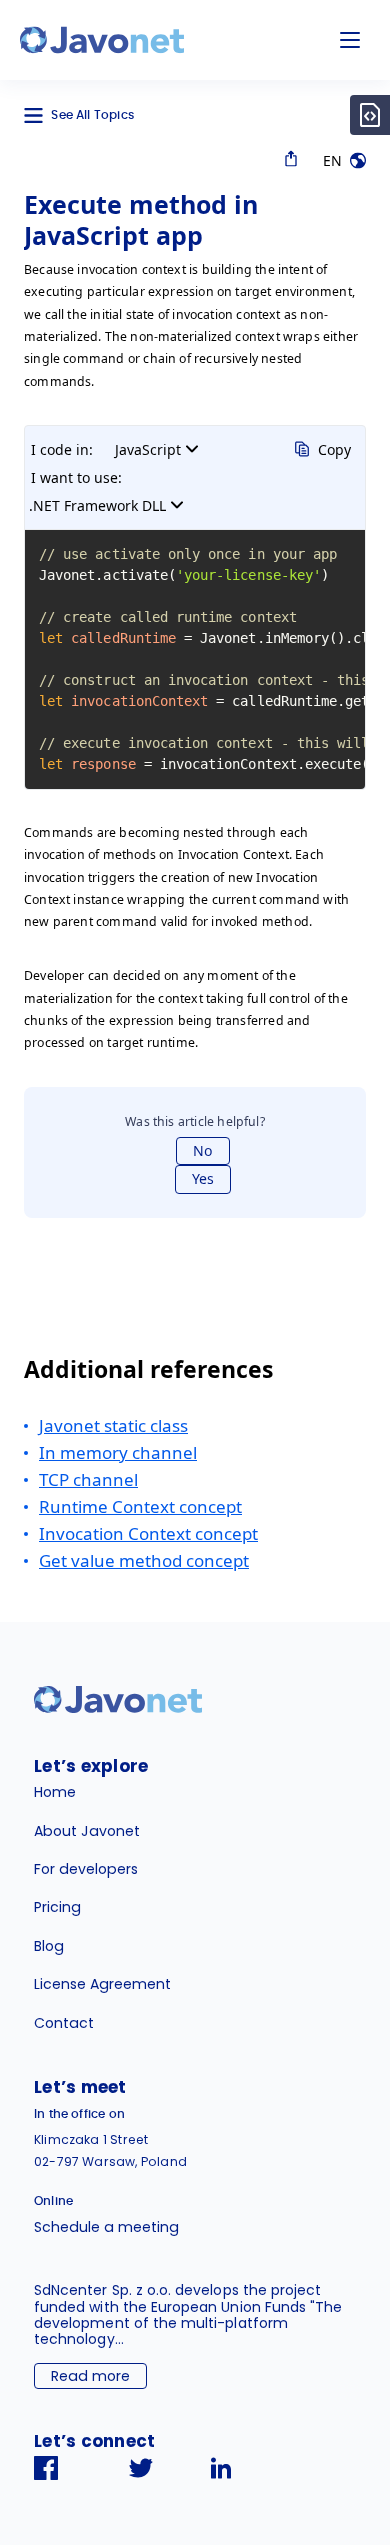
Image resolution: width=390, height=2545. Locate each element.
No (203, 1150)
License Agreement (102, 1984)
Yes (203, 1178)
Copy (334, 449)
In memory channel (118, 1452)
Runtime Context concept (140, 1506)
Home (55, 1792)
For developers (86, 1869)
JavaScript (148, 449)
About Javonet (87, 1831)
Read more (90, 2376)
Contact (64, 2023)
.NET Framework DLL (97, 505)
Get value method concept (144, 1560)
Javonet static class (113, 1425)
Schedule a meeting (106, 2227)
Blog (49, 1946)
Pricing (57, 1907)
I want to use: (76, 477)
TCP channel (88, 1479)
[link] (102, 40)
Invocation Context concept (148, 1533)
